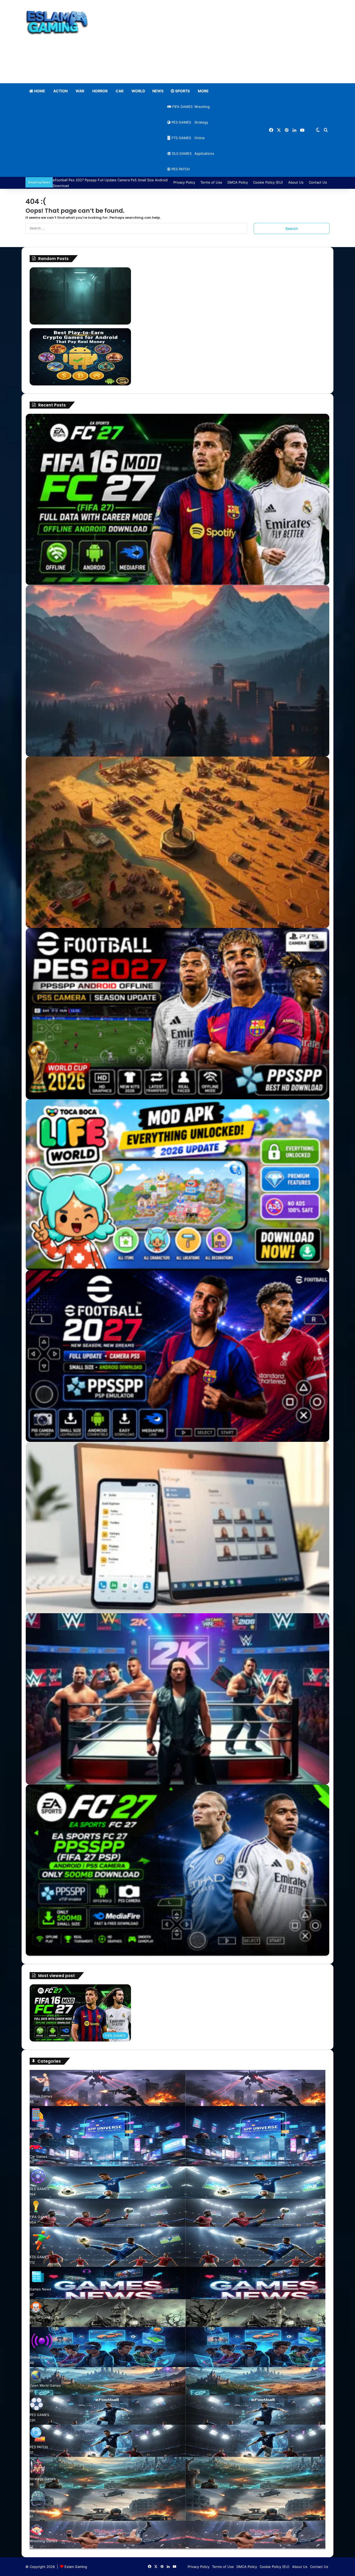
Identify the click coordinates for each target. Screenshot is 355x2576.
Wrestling (202, 107)
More (203, 91)
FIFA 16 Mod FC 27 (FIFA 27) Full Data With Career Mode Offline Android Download (212, 1987)
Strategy (201, 122)
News (158, 91)
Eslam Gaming (76, 2567)
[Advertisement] (229, 42)
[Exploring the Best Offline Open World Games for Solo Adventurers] (177, 671)
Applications (204, 153)
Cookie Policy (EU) (268, 182)
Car (119, 91)
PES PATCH (180, 169)
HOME (39, 91)
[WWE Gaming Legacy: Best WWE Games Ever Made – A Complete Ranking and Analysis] (177, 1699)
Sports (182, 91)
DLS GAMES (181, 153)
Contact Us (318, 182)
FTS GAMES (181, 138)
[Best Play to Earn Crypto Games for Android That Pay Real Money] (80, 357)
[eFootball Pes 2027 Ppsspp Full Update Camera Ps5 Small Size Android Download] (177, 1356)
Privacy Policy (184, 182)
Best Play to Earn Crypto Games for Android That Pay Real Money (197, 331)
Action (60, 91)
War (80, 91)
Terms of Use (211, 182)
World (138, 91)
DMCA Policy (238, 182)
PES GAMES (181, 122)
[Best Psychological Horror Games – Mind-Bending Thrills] (80, 296)
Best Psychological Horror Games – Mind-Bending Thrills (189, 270)
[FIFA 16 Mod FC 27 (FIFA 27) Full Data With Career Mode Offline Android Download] (177, 499)
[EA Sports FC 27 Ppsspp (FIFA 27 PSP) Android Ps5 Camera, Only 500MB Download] (177, 1870)
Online (199, 138)
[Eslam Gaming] (57, 23)
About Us (296, 182)
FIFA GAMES (182, 107)
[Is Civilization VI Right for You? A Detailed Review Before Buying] (177, 842)
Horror (100, 91)
